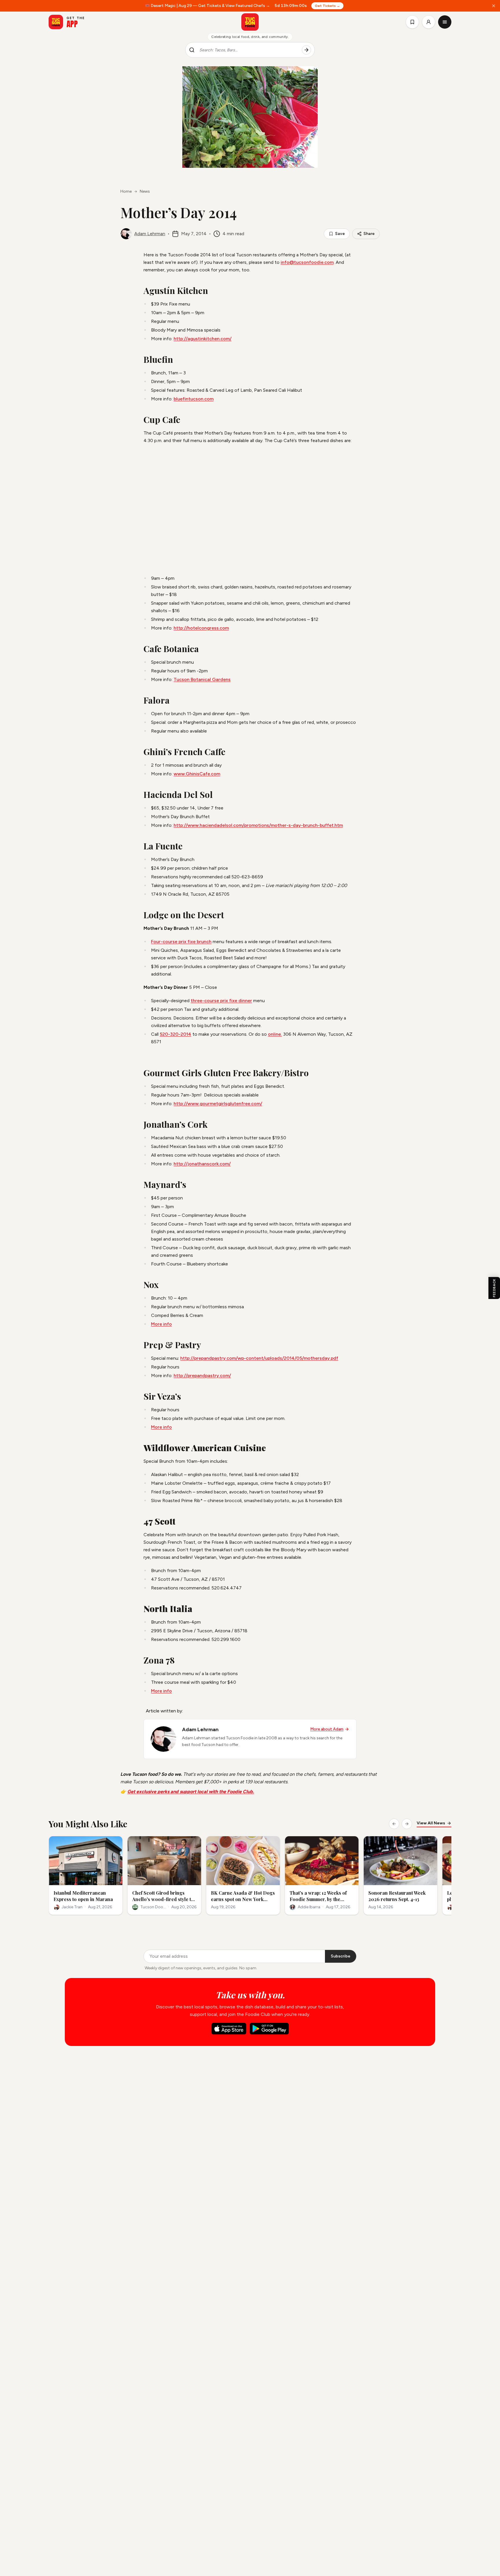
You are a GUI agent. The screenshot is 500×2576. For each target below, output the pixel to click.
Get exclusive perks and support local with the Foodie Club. (191, 1792)
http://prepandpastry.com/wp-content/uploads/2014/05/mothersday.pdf (259, 1358)
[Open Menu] (445, 22)
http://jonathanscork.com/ (202, 1164)
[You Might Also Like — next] (407, 1824)
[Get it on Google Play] (269, 2029)
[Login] (429, 22)
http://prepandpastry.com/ (202, 1376)
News (145, 191)
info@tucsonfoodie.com (307, 262)
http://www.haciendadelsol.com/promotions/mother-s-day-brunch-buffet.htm (258, 825)
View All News (431, 1823)
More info (161, 1324)
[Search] (306, 50)
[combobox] (248, 50)
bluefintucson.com (194, 399)
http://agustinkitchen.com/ (203, 339)
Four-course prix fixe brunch (181, 942)
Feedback (494, 1288)
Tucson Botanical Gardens (202, 679)
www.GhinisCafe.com (197, 774)
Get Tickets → (327, 6)
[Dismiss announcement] (494, 6)
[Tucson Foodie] (250, 22)
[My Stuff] (412, 22)
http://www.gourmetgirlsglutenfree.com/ (218, 1104)
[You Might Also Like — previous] (394, 1824)
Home (126, 191)
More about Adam (327, 1729)
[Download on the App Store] (229, 2029)
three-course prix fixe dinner (221, 1001)
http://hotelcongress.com (201, 628)
